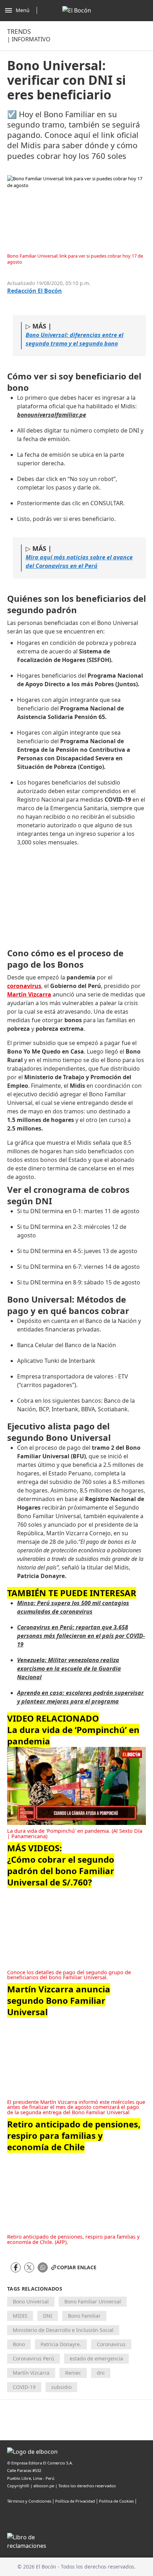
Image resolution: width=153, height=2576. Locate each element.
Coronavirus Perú (33, 2358)
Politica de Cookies (116, 2501)
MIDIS (20, 2316)
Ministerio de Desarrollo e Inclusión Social (63, 2330)
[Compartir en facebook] (16, 2267)
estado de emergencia (96, 2358)
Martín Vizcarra (31, 2373)
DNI (48, 2316)
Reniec (73, 2373)
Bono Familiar (84, 2316)
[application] (76, 1786)
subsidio (61, 2387)
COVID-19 (24, 2387)
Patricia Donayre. (61, 2344)
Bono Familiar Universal (93, 2301)
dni (101, 2373)
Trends (19, 31)
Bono (19, 2344)
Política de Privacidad (75, 2501)
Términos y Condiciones (29, 2501)
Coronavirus (111, 2344)
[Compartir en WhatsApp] (43, 2267)
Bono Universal (31, 2301)
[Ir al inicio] (77, 10)
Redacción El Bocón (35, 291)
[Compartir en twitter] (29, 2267)
